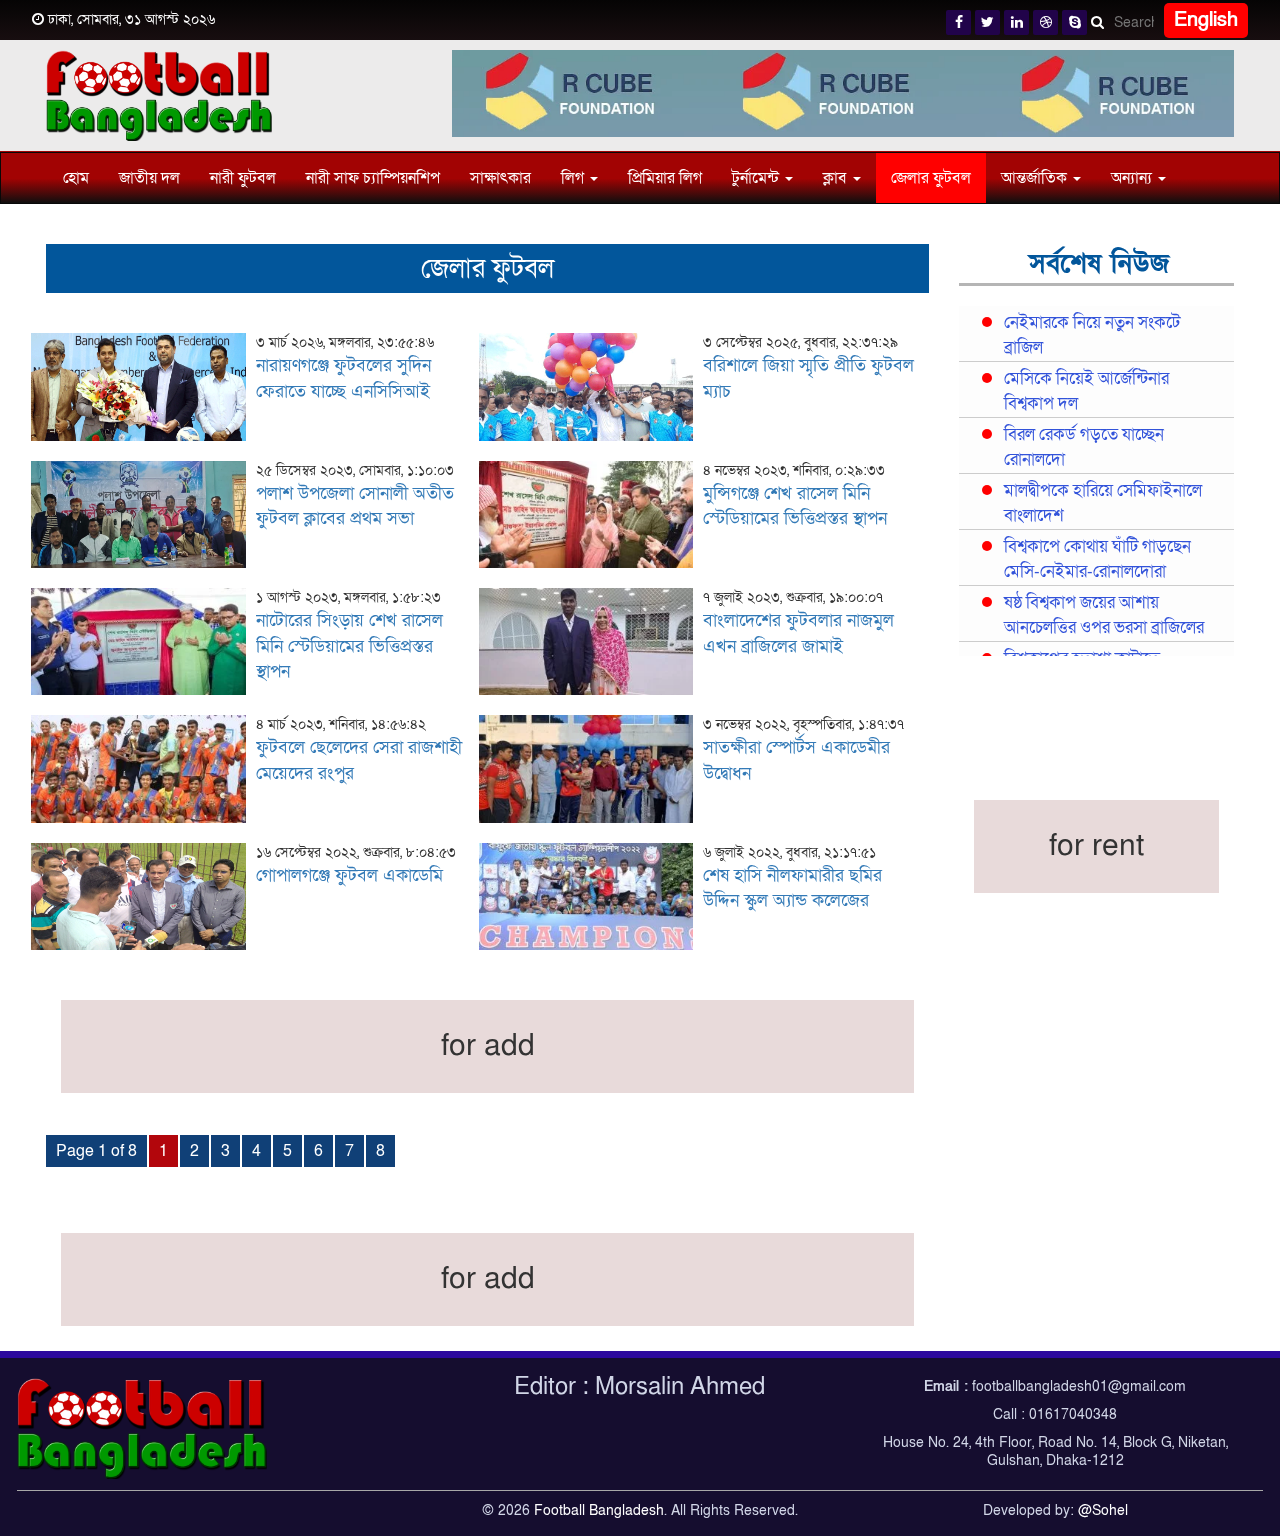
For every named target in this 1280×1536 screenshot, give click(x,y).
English (1206, 20)
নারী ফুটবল (243, 178)
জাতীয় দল (149, 178)
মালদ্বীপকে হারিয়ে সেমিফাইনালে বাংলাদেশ (1103, 503)
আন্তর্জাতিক (1036, 178)
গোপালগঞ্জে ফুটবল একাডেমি (349, 875)
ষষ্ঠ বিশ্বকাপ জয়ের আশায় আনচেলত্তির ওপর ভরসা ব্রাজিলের (1104, 615)
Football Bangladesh (599, 1510)
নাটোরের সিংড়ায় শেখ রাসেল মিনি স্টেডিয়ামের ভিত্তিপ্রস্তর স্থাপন (349, 646)
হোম (76, 178)
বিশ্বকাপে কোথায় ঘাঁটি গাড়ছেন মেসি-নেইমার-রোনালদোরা (1097, 559)
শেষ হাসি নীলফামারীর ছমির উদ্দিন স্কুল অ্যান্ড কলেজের (792, 888)
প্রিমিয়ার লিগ (665, 178)
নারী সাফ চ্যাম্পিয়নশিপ (373, 178)
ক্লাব (837, 178)
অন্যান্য (1133, 178)
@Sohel (1103, 1510)
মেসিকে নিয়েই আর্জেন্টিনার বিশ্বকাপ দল (1086, 391)
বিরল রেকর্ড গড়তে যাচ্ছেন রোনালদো (1084, 447)
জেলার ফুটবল (931, 178)
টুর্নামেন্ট (757, 178)
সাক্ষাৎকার (500, 178)
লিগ (574, 178)
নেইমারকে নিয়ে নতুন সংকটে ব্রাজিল (1092, 335)
